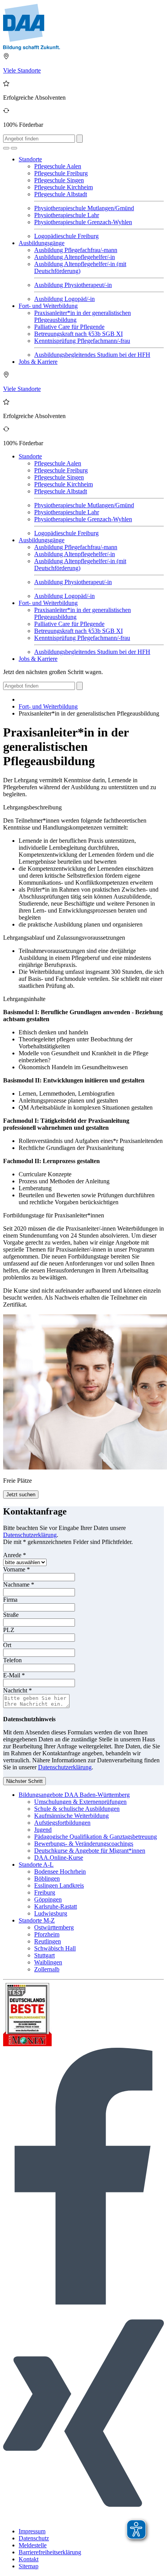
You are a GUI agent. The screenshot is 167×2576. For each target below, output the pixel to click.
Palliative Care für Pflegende (69, 327)
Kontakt (29, 2559)
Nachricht (17, 1690)
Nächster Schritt (24, 1781)
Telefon (12, 1660)
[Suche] (6, 148)
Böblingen (47, 1878)
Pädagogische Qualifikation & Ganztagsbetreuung (96, 1837)
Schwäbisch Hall (55, 1948)
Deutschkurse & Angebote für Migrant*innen (90, 1851)
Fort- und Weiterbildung (48, 306)
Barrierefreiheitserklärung (50, 2552)
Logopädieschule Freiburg (66, 236)
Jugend (43, 1830)
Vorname (17, 1569)
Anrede (15, 1555)
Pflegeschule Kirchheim (63, 187)
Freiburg (45, 1892)
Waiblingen (48, 1962)
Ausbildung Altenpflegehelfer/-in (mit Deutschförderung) (80, 267)
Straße (11, 1615)
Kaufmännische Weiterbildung (71, 1816)
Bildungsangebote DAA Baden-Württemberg (74, 1795)
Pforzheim (47, 1934)
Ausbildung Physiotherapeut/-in (73, 285)
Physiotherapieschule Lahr (67, 215)
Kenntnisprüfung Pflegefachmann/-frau (82, 341)
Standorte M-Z (37, 1920)
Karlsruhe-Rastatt (56, 1906)
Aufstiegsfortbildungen (62, 1823)
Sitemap (29, 2566)
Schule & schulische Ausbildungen (77, 1809)
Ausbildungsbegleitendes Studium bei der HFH (92, 355)
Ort (7, 1645)
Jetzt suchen (21, 1495)
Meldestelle (33, 2545)
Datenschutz (34, 2538)
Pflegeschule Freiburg (61, 173)
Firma (10, 1600)
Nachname (19, 1584)
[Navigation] (14, 148)
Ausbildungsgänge (42, 243)
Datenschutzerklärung (30, 1535)
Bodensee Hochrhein (60, 1871)
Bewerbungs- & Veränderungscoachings (84, 1844)
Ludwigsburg (51, 1913)
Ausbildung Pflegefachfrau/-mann (76, 250)
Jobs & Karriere (38, 362)
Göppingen (48, 1899)
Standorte (30, 159)
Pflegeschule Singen (59, 180)
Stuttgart (44, 1955)
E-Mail (14, 1675)
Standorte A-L (36, 1865)
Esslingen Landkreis (59, 1885)
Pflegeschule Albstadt (61, 194)
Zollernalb (47, 1969)
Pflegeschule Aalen (58, 166)
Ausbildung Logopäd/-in (64, 299)
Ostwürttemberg (54, 1927)
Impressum (32, 2531)
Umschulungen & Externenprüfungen (80, 1802)
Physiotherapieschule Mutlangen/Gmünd (84, 208)
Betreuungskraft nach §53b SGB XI (78, 334)
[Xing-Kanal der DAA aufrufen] (83, 2518)
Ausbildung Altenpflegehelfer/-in (75, 257)
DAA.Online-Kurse (59, 1858)
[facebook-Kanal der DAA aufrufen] (83, 2302)
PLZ (9, 1630)
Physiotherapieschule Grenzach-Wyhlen (83, 222)
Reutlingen (48, 1941)
